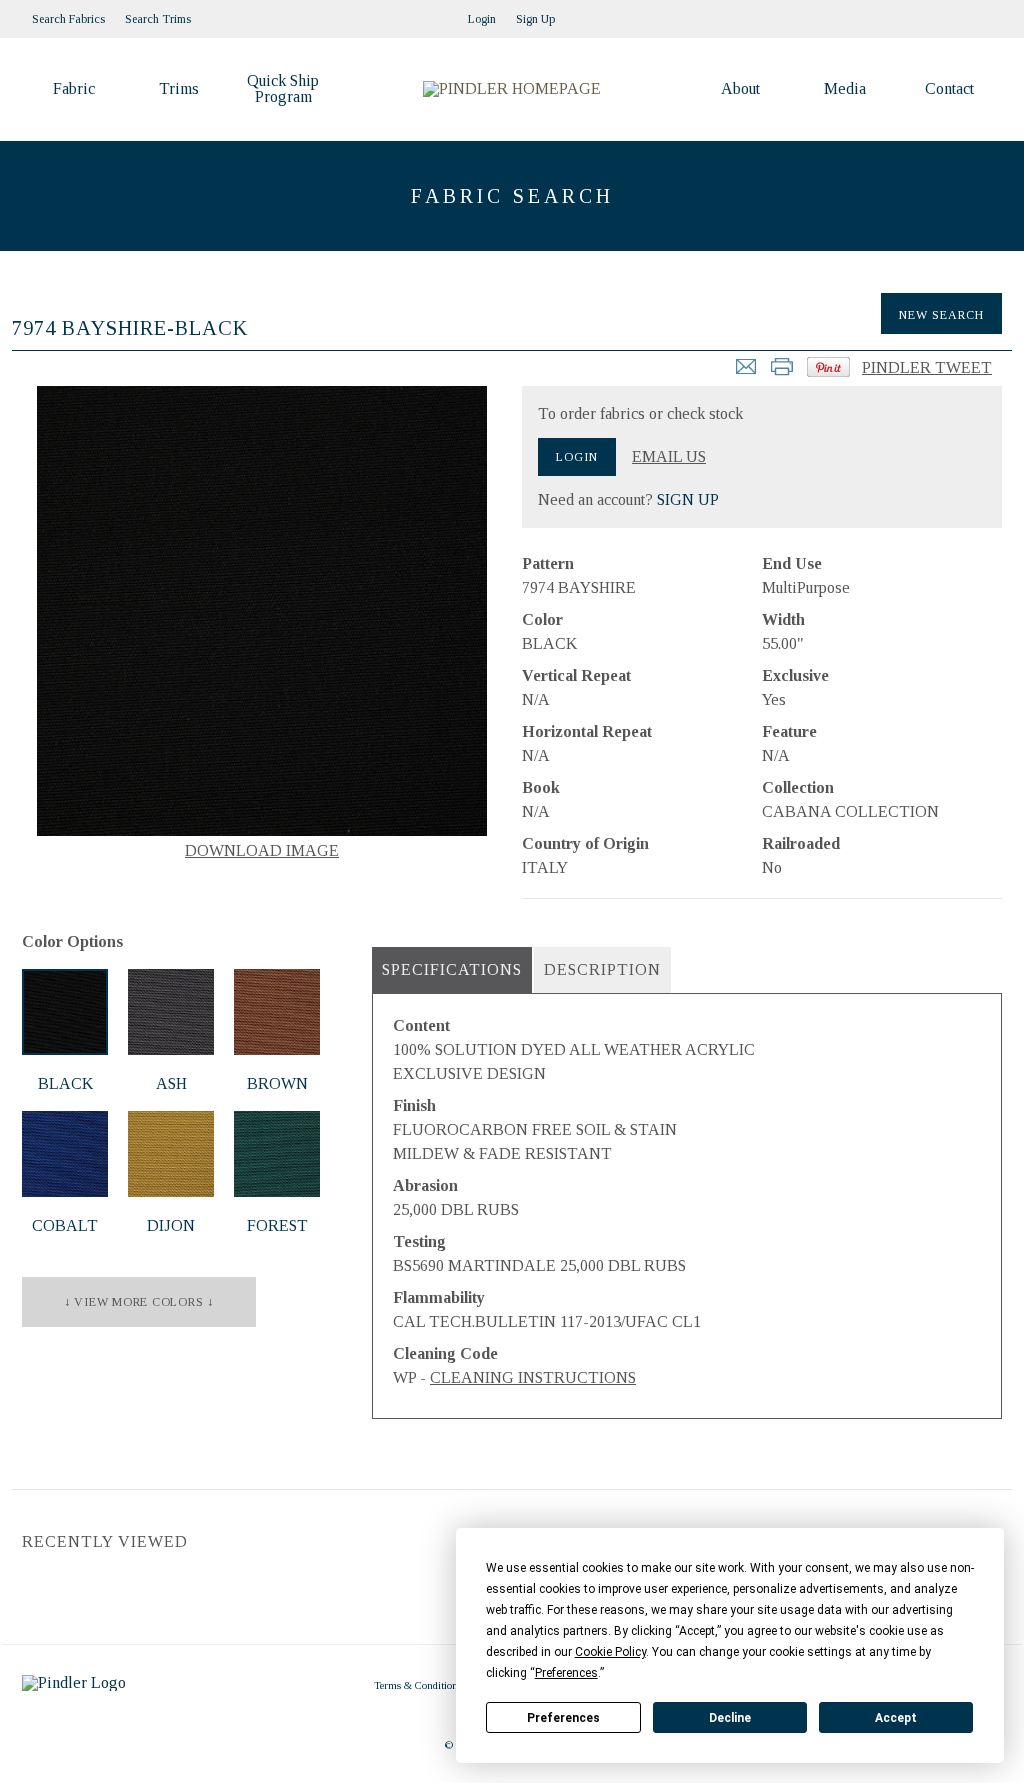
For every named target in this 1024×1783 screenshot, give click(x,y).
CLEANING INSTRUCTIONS (533, 1377)
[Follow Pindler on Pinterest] (952, 13)
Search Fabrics (68, 19)
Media (845, 88)
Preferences (563, 1718)
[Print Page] (782, 372)
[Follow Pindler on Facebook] (972, 13)
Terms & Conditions (418, 1685)
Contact (949, 88)
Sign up (535, 19)
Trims (179, 88)
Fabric (74, 88)
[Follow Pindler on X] (992, 13)
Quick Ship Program (283, 88)
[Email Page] (746, 372)
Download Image (262, 850)
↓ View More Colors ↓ (139, 1302)
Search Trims (158, 19)
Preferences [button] (566, 1673)
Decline (730, 1718)
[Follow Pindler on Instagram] (932, 13)
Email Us (669, 457)
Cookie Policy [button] (610, 1652)
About (740, 88)
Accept (896, 1718)
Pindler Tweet (927, 367)
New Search (941, 315)
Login (482, 19)
